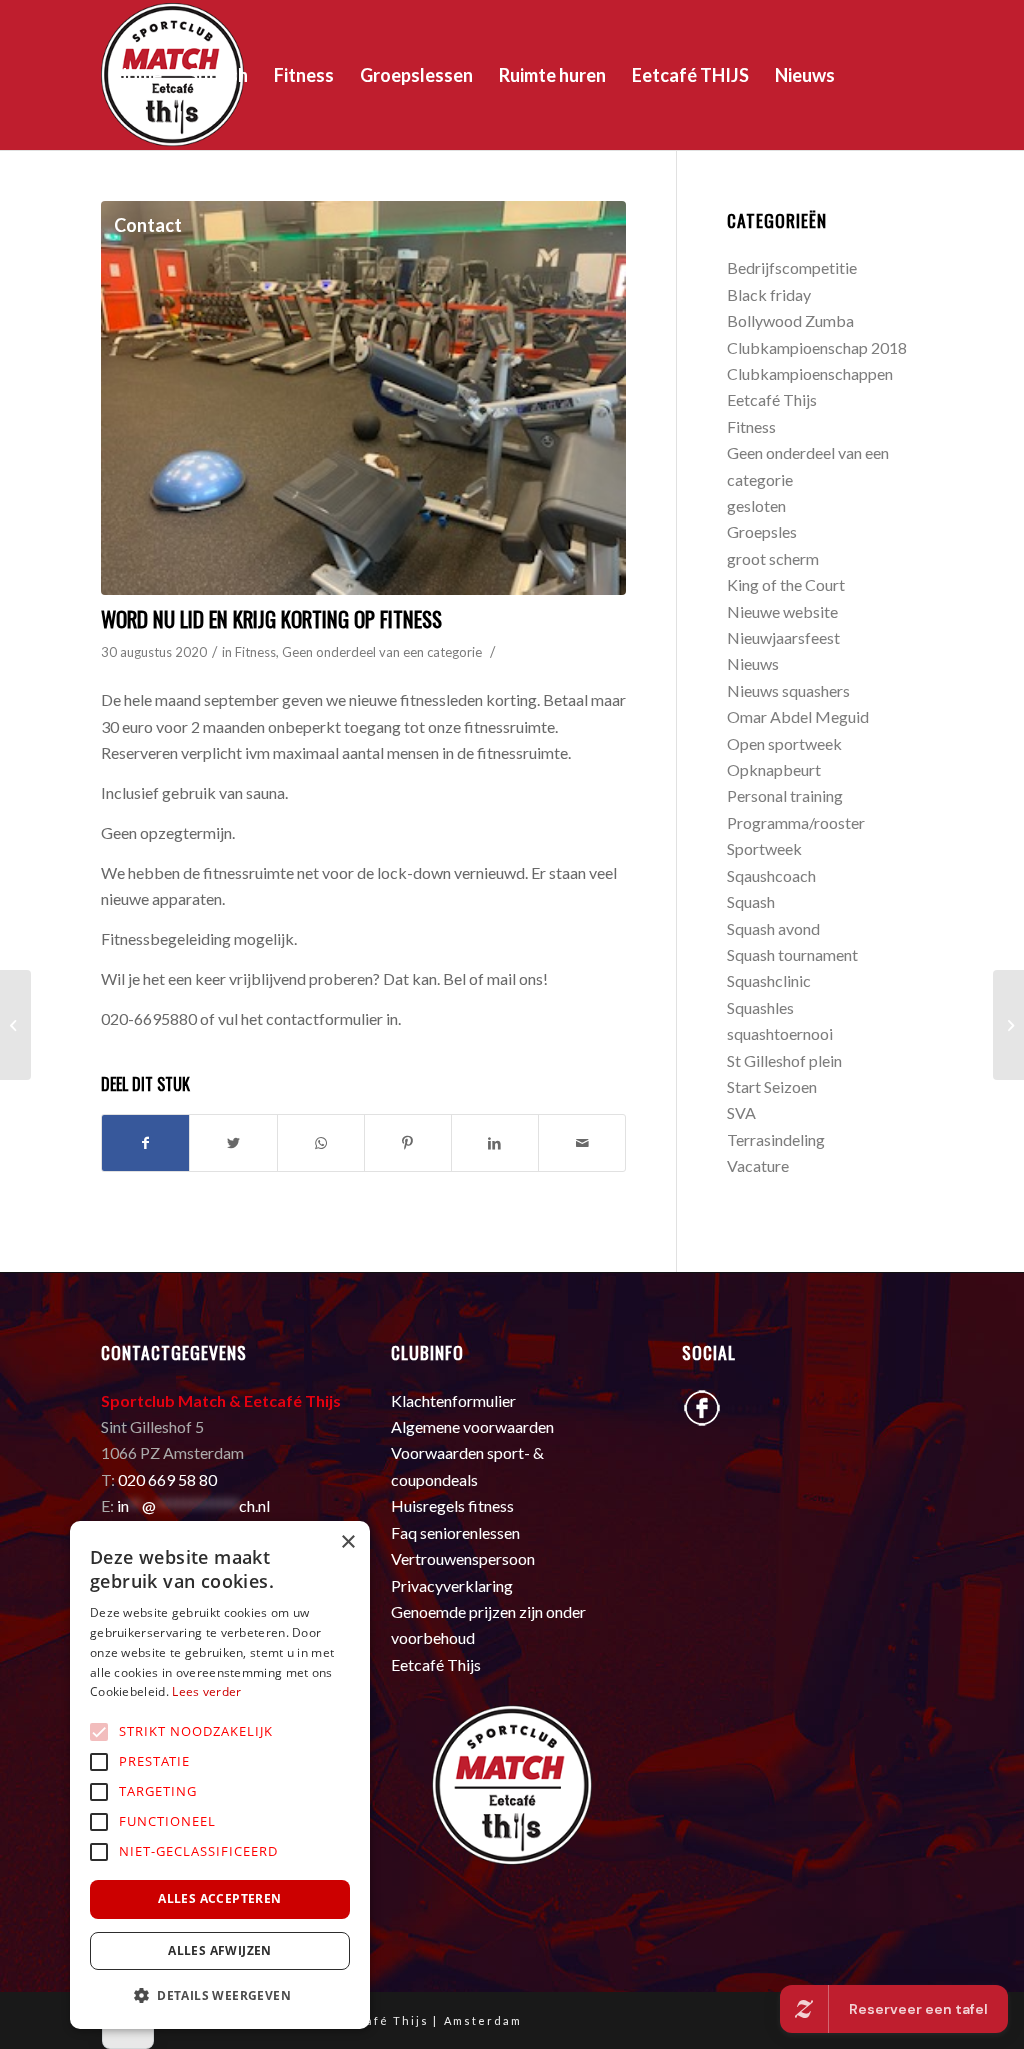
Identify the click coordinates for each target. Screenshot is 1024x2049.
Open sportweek (784, 743)
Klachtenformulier (453, 1400)
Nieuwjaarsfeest (783, 637)
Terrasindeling (776, 1139)
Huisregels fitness (452, 1505)
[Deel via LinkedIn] (495, 1143)
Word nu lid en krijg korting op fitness (271, 618)
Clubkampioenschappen (810, 373)
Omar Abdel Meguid (798, 716)
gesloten (756, 505)
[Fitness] (363, 398)
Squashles (760, 1007)
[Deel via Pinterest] (408, 1143)
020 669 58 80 (167, 1479)
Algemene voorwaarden (472, 1426)
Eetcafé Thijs (772, 399)
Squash (751, 901)
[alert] (220, 1775)
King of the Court (786, 584)
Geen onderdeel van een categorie (382, 652)
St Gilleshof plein (784, 1060)
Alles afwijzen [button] (220, 1950)
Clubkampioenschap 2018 (817, 347)
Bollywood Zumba (790, 320)
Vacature (758, 1165)
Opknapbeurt (774, 769)
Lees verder (206, 1691)
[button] (220, 1996)
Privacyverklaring (452, 1585)
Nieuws (753, 663)
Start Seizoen (772, 1086)
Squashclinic (769, 980)
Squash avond (773, 928)
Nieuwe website (782, 611)
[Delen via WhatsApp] (321, 1143)
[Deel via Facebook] (145, 1143)
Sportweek (764, 848)
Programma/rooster (796, 822)
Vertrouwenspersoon (463, 1558)
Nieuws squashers (788, 690)
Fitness (255, 652)
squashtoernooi (780, 1033)
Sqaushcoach (771, 875)
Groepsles (762, 531)
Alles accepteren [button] (219, 1898)
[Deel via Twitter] (233, 1143)
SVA (741, 1112)
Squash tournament (792, 954)
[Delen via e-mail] (582, 1143)
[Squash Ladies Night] (1008, 1025)
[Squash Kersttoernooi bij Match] (15, 1025)
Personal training (785, 795)
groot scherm (773, 558)
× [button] (347, 1542)
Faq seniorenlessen (455, 1532)
